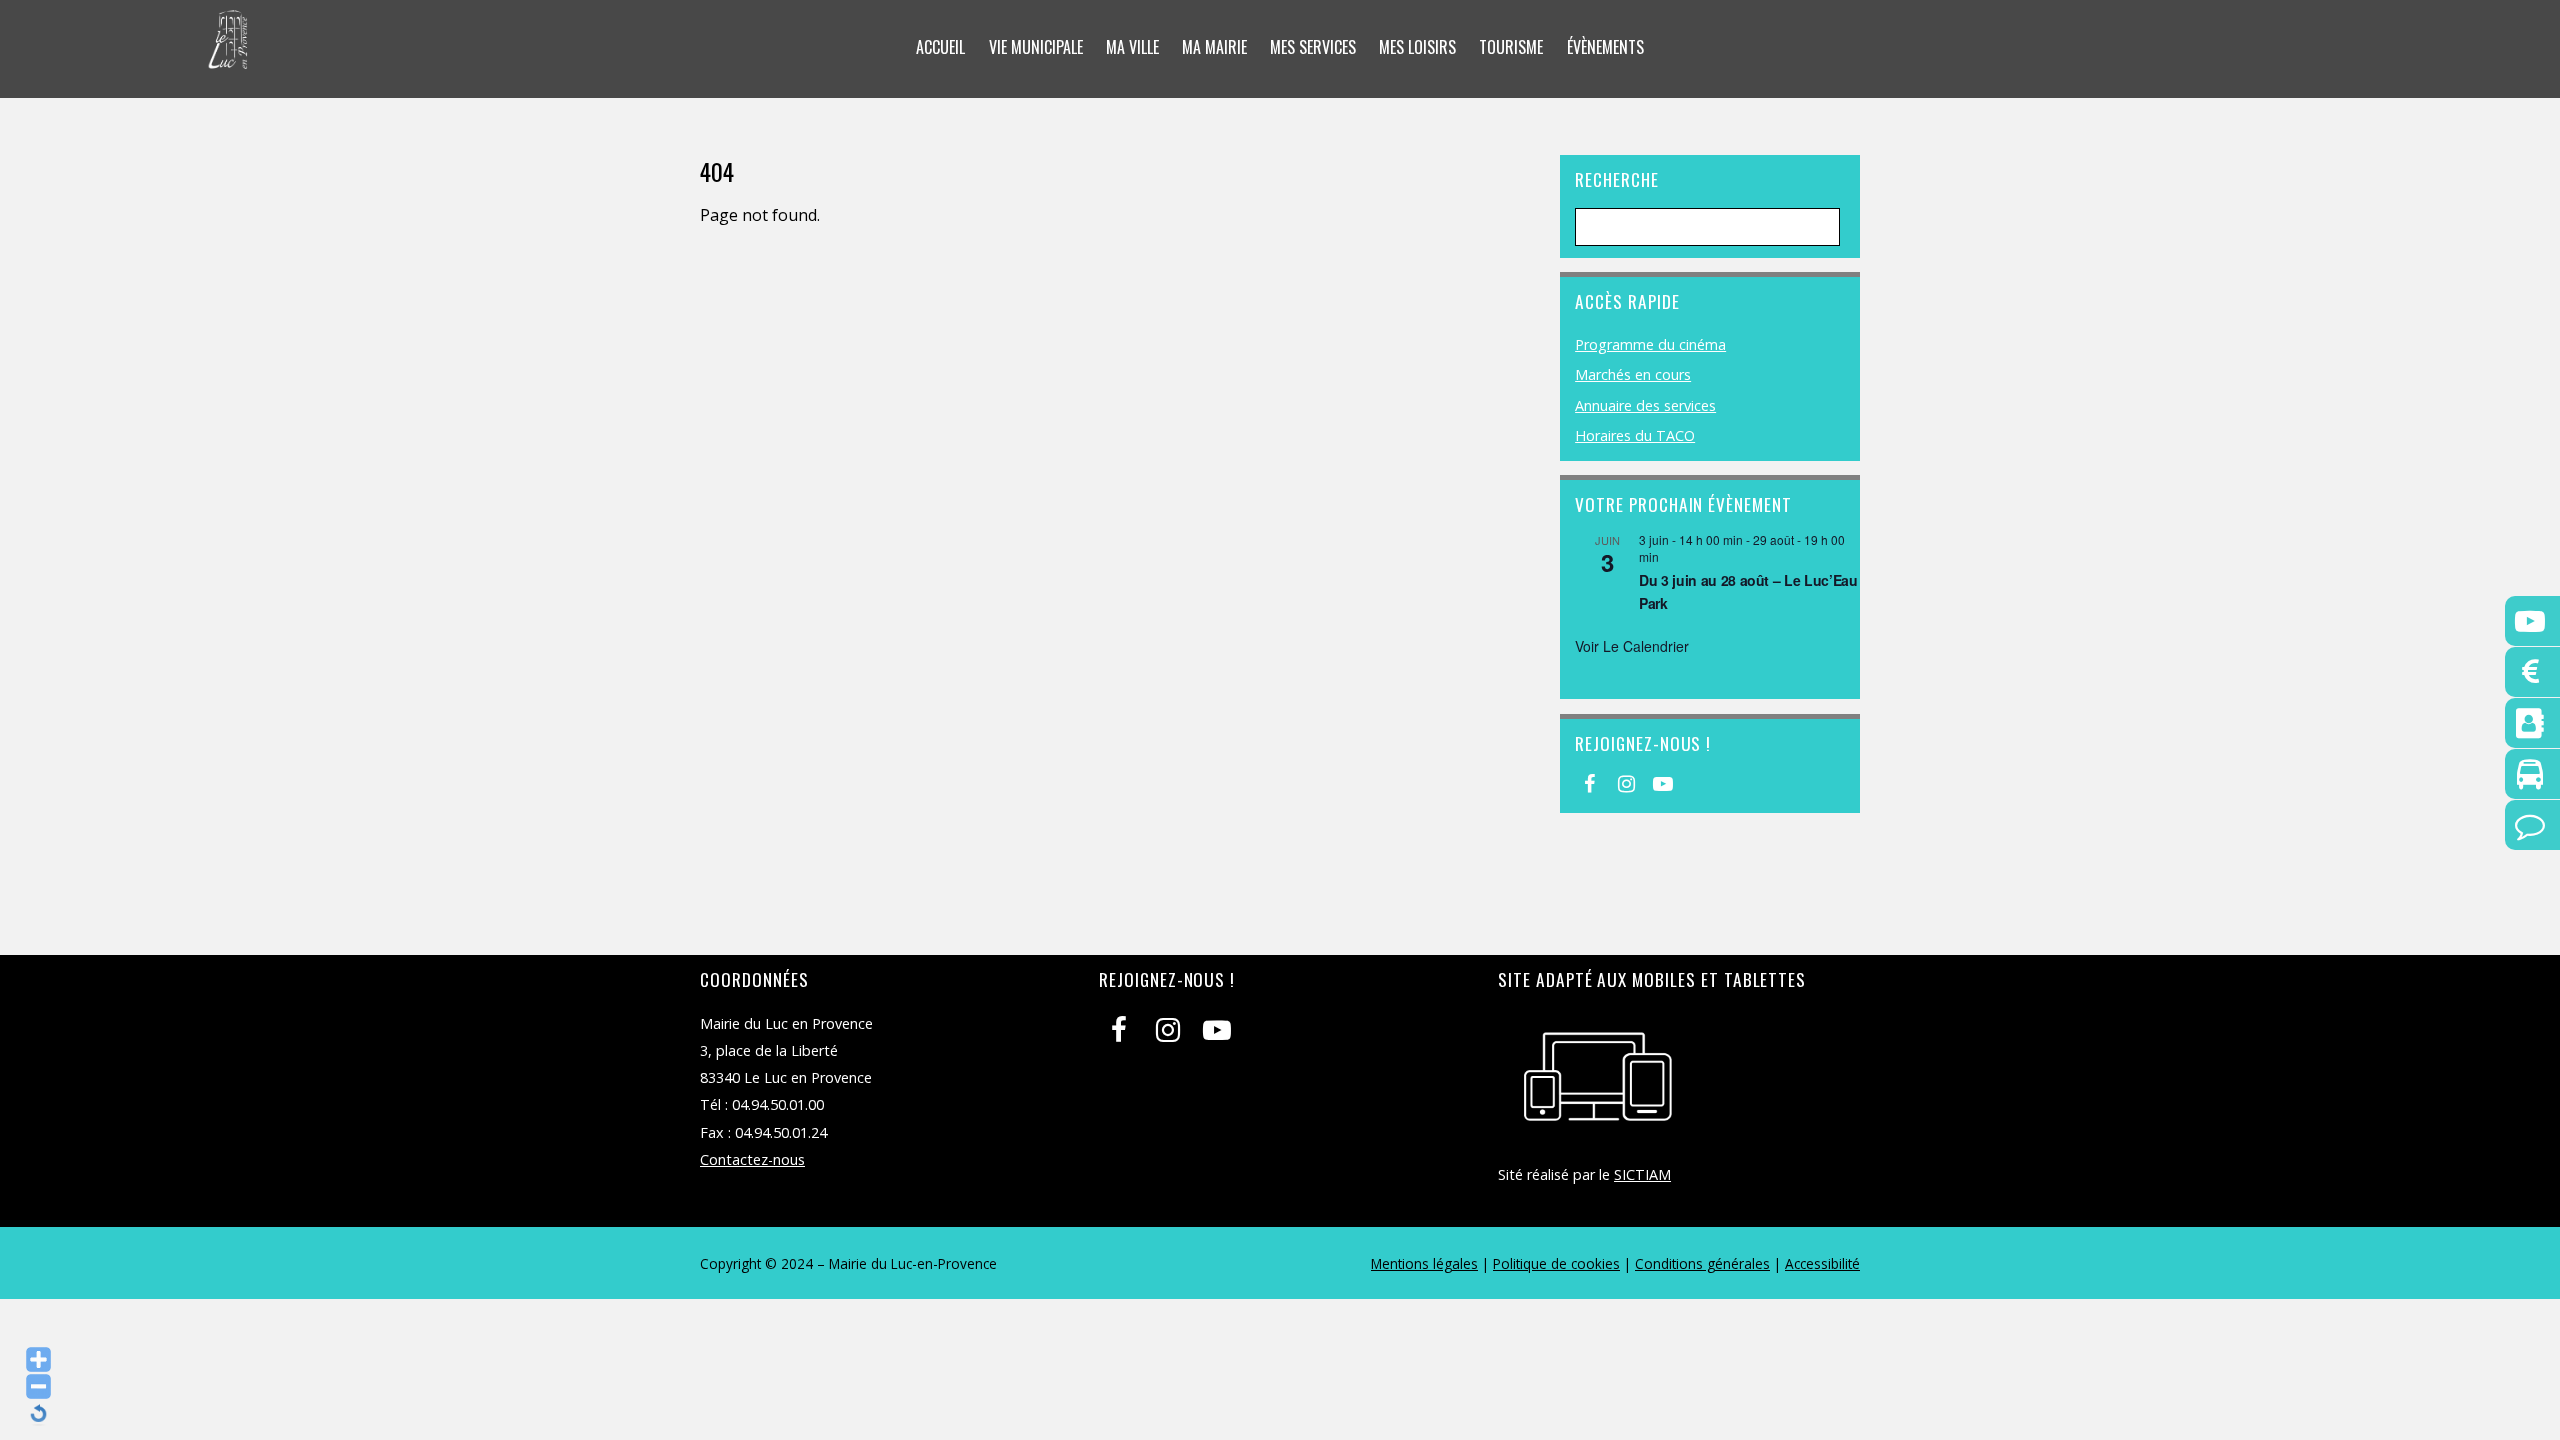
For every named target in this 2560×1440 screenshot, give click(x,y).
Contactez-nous (752, 1159)
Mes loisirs (1417, 47)
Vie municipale (1036, 47)
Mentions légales (1424, 1263)
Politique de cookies (1556, 1263)
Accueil (940, 47)
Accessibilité (1822, 1263)
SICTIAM (1642, 1174)
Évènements (1605, 47)
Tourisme (1511, 47)
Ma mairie (1214, 47)
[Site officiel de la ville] (228, 56)
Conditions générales (1702, 1263)
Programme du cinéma (1650, 344)
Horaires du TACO (1635, 435)
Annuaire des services (1645, 405)
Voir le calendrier (1632, 646)
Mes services (1313, 47)
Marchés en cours (1633, 374)
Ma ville (1132, 47)
